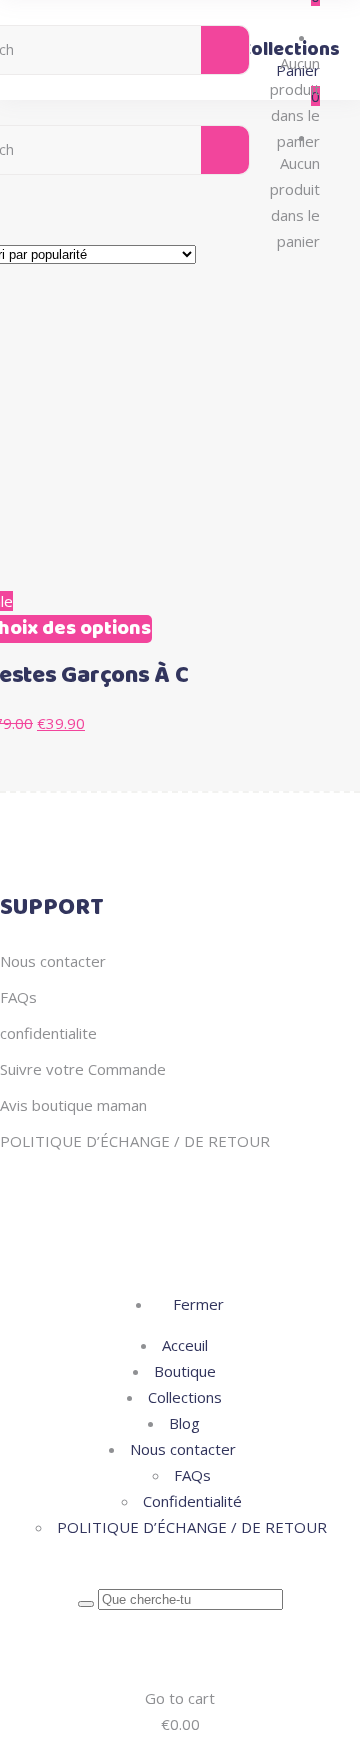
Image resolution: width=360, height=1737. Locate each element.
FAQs (18, 997)
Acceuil (185, 1345)
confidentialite (48, 1033)
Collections (185, 1397)
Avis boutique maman (73, 1105)
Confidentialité (192, 1501)
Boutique (185, 1371)
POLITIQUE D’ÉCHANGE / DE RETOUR (135, 1141)
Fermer (196, 1304)
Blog (184, 1423)
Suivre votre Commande (83, 1069)
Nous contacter (53, 961)
